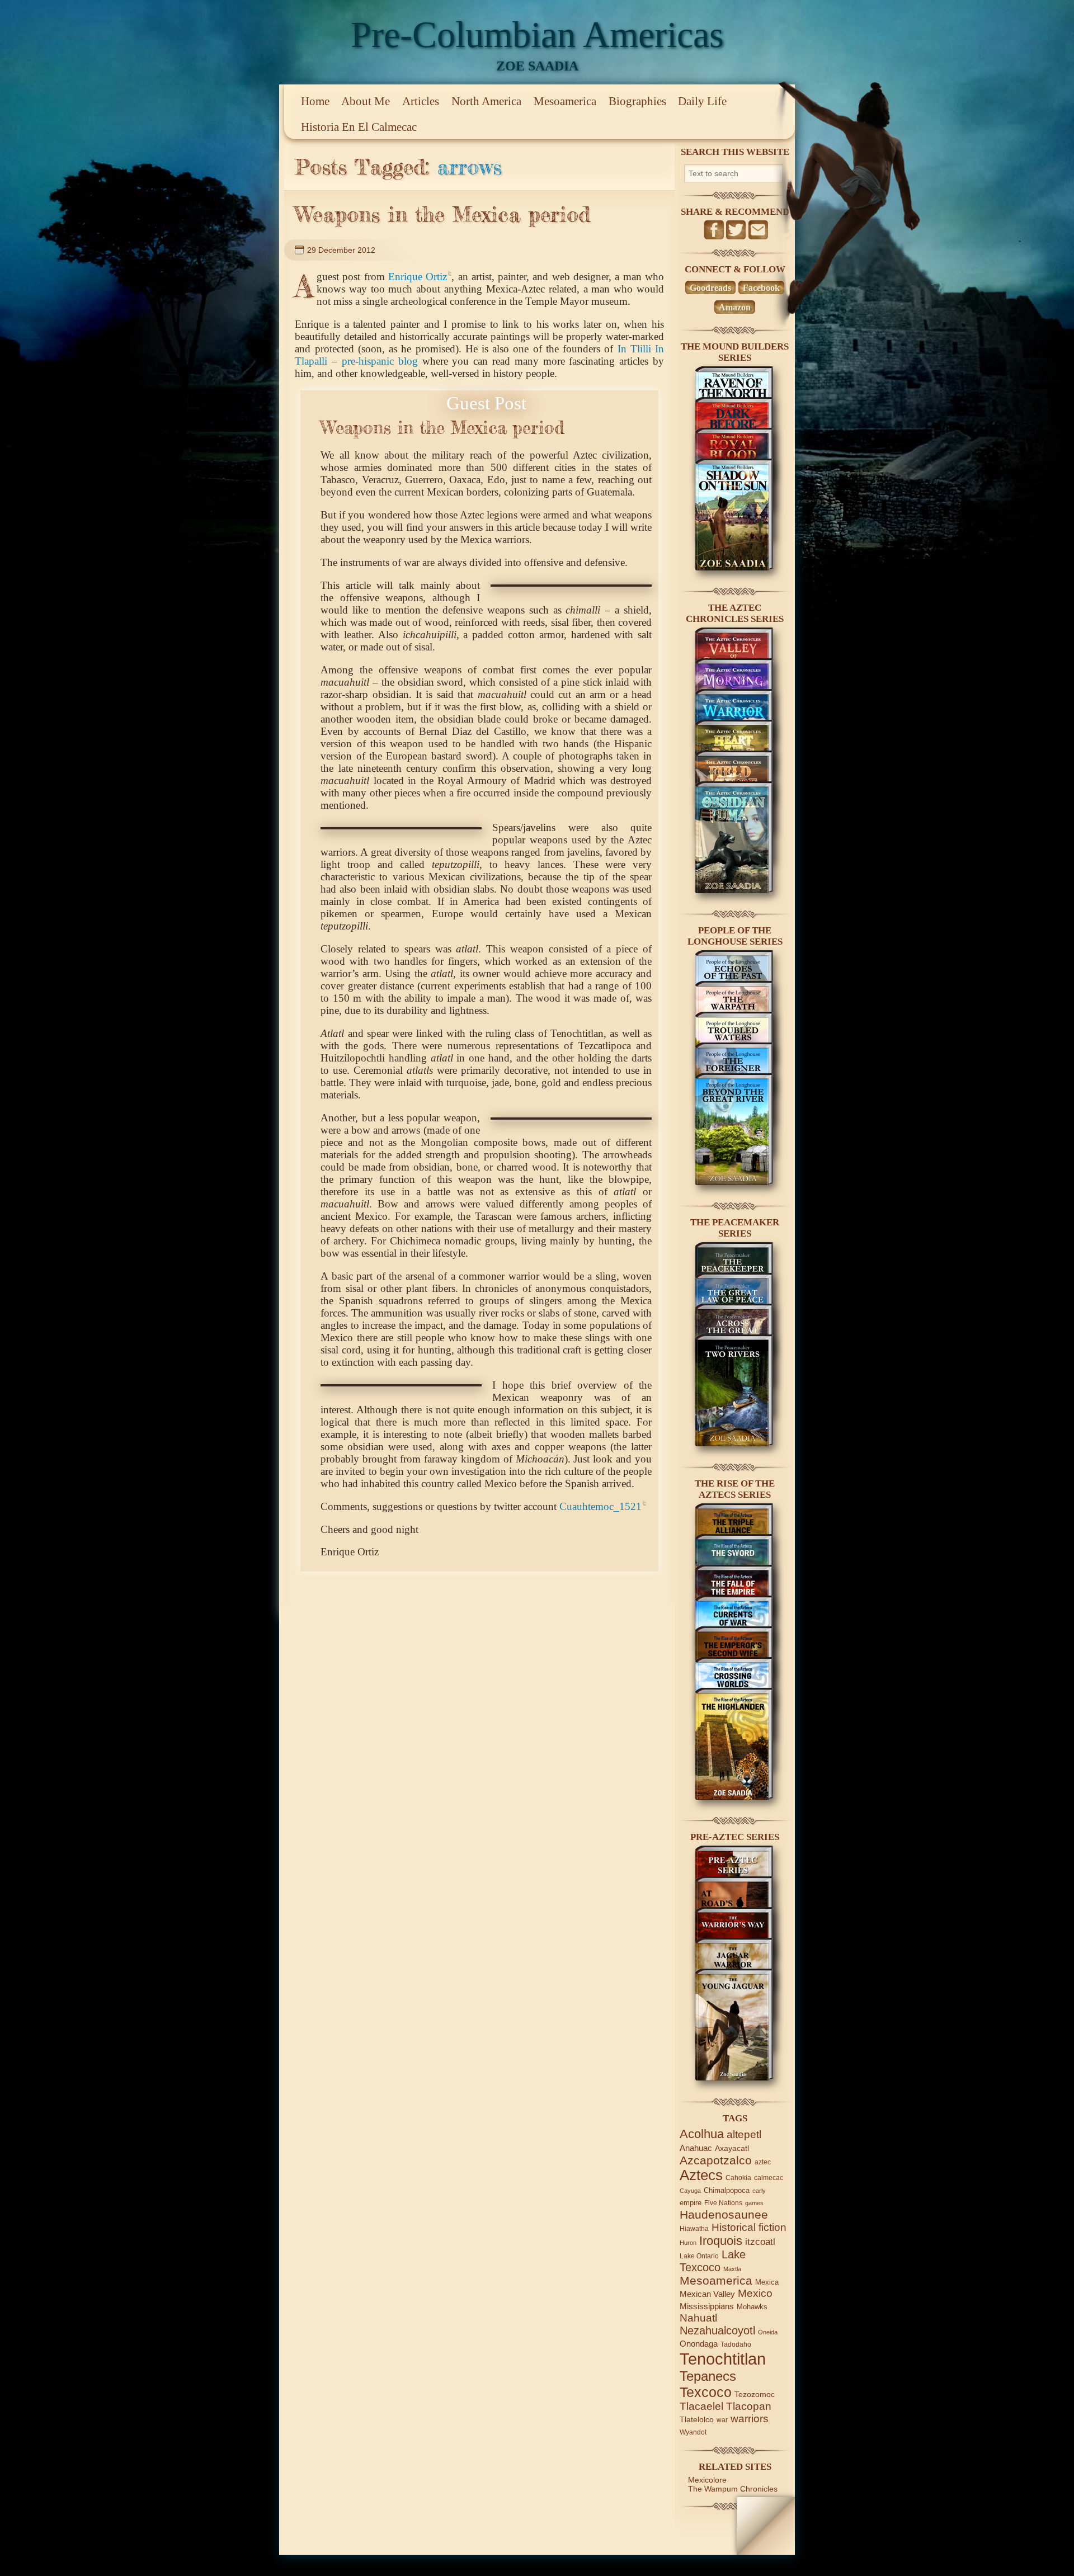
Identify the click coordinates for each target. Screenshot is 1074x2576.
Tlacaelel (701, 2406)
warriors (750, 2419)
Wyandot (693, 2432)
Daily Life (702, 101)
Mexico (755, 2293)
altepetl (744, 2134)
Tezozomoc (755, 2394)
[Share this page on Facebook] (714, 230)
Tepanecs (708, 2376)
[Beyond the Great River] (734, 1182)
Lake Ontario (699, 2256)
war (722, 2420)
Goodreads (710, 288)
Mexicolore (707, 2480)
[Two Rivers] (734, 1443)
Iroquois (721, 2241)
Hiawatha (694, 2228)
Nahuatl (698, 2318)
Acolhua (702, 2134)
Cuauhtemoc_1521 (600, 1506)
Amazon (735, 307)
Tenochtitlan (723, 2359)
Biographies (637, 101)
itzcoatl (760, 2242)
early (759, 2191)
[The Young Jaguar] (734, 2078)
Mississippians (707, 2306)
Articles (421, 101)
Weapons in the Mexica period (442, 214)
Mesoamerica (565, 101)
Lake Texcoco (713, 2261)
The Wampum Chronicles (733, 2489)
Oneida (768, 2332)
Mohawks (752, 2307)
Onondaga (699, 2344)
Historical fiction (749, 2227)
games (754, 2203)
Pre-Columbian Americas (537, 34)
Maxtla (732, 2269)
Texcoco (706, 2392)
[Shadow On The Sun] (734, 568)
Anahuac (696, 2148)
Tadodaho (736, 2344)
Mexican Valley (707, 2294)
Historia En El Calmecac (359, 127)
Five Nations (723, 2203)
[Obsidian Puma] (734, 890)
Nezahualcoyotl (717, 2330)
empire (691, 2203)
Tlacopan (749, 2406)
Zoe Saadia (537, 66)
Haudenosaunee (724, 2214)
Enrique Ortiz (418, 277)
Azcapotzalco (716, 2160)
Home (315, 101)
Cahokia (738, 2178)
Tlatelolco (697, 2419)
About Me (366, 101)
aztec (763, 2162)
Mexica (767, 2282)
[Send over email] (758, 230)
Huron (688, 2243)
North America (486, 101)
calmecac (769, 2178)
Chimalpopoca (727, 2190)
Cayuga (690, 2191)
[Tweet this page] (736, 230)
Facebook (761, 288)
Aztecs (701, 2175)
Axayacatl (732, 2148)
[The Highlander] (734, 1797)
